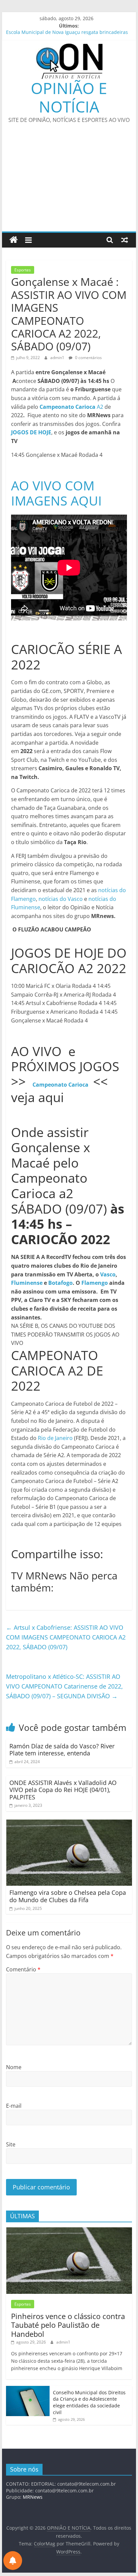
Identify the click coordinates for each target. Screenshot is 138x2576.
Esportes (23, 270)
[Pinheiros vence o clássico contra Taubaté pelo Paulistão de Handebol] (69, 2231)
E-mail (14, 2106)
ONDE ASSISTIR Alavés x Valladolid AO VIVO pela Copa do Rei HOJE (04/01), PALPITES (63, 1790)
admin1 (58, 358)
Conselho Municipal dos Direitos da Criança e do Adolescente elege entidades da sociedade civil (89, 2402)
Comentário (23, 1969)
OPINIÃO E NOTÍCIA (69, 97)
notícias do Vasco (61, 899)
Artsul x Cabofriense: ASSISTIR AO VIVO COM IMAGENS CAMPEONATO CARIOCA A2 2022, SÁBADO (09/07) (66, 1637)
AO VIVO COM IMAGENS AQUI (56, 493)
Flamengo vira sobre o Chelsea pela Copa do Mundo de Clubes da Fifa (68, 1896)
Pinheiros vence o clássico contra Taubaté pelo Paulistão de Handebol (68, 2325)
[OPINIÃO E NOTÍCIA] (14, 240)
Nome (14, 2067)
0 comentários (88, 358)
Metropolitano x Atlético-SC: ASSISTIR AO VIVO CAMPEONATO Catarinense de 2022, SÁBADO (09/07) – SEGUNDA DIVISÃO (64, 1686)
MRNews (33, 2497)
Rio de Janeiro (55, 1438)
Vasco (108, 1274)
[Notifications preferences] (13, 2561)
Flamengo (95, 1283)
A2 (72, 407)
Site (11, 2144)
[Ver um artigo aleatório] (125, 240)
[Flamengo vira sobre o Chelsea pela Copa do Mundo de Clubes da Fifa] (69, 1824)
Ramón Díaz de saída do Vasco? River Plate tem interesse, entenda (62, 1750)
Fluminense (27, 1283)
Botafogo (60, 1283)
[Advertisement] (69, 182)
